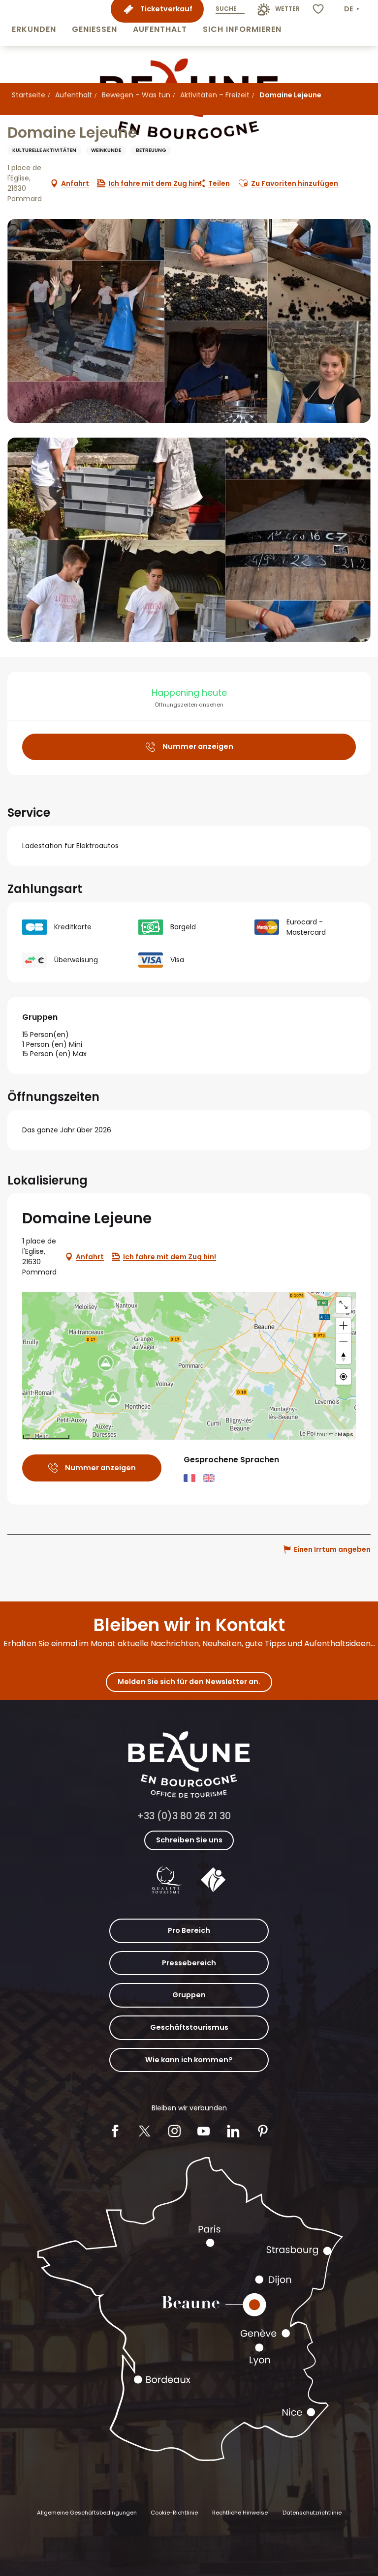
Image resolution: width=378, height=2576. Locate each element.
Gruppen (189, 1995)
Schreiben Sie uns (189, 1840)
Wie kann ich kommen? (189, 2060)
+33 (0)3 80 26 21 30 (184, 1816)
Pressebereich (189, 1963)
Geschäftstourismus (189, 2027)
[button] (34, 23)
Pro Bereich (189, 1930)
